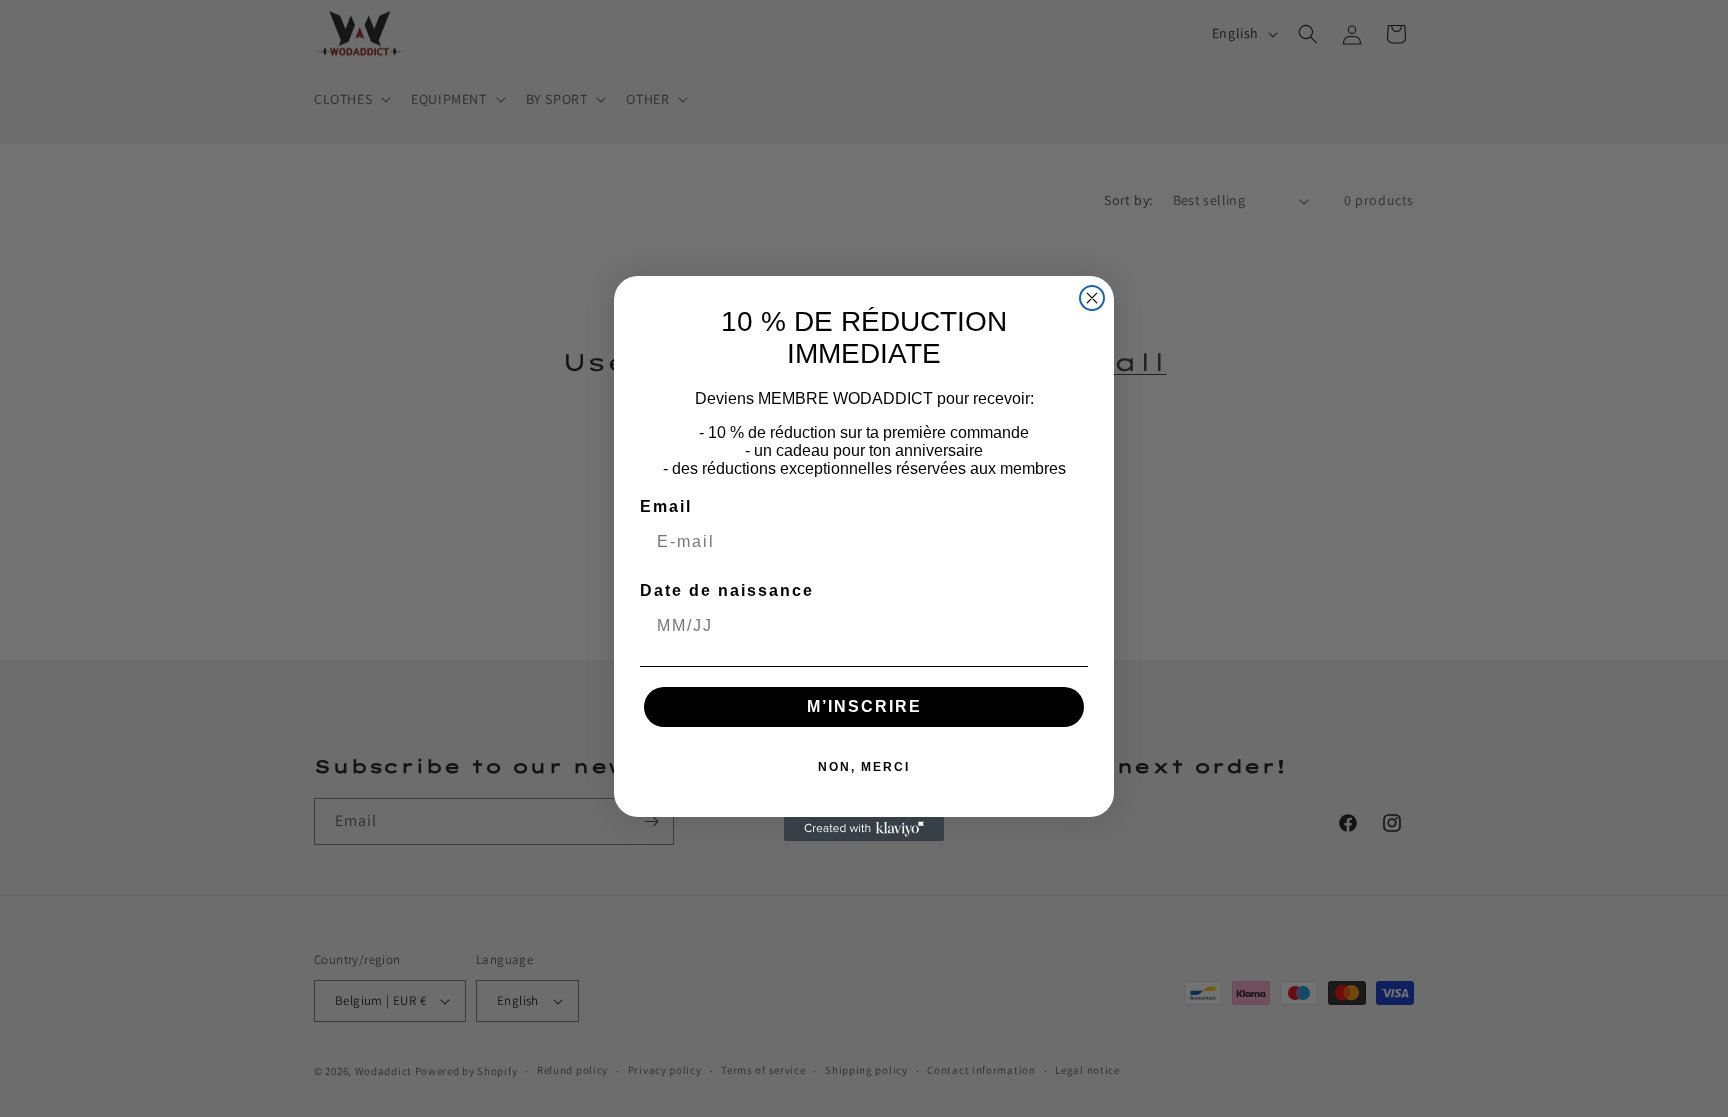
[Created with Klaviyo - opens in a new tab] (864, 829)
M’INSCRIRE (864, 706)
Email (666, 506)
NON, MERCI (864, 767)
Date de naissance (727, 590)
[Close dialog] (1092, 298)
